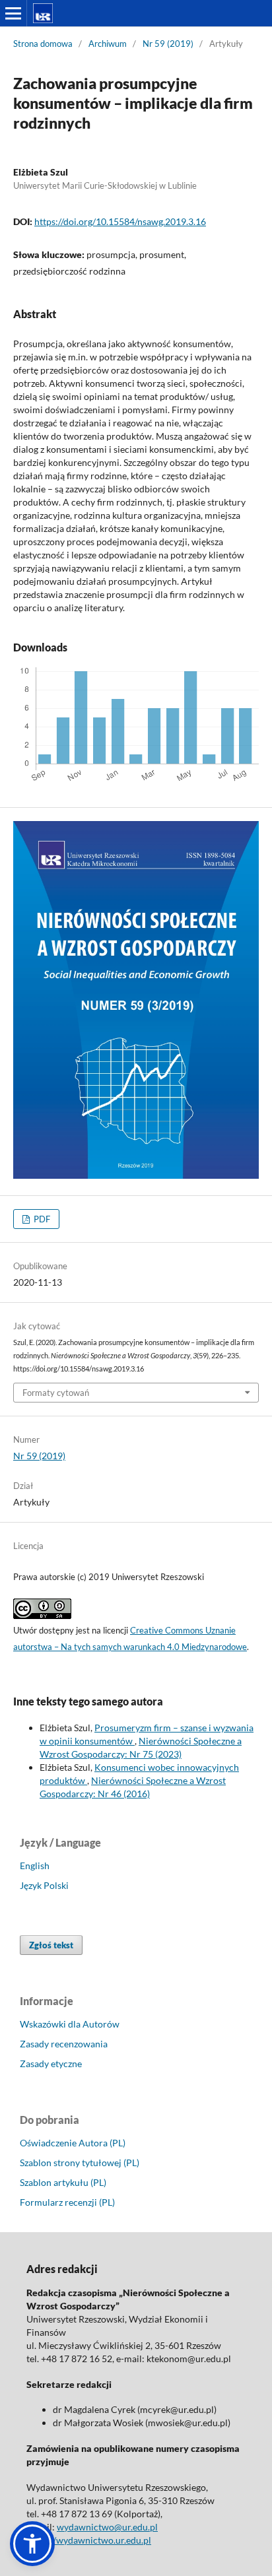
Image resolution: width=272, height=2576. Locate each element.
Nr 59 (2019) (168, 44)
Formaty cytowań (56, 1393)
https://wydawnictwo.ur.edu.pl (89, 2540)
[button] (32, 2544)
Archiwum (108, 44)
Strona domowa (43, 44)
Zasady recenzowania (64, 2044)
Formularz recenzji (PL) (67, 2202)
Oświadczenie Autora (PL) (73, 2143)
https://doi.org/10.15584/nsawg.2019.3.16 (120, 221)
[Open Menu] (13, 13)
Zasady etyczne (51, 2064)
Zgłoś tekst (51, 1945)
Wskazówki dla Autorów (70, 2024)
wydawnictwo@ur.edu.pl (107, 2527)
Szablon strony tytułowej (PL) (80, 2163)
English (35, 1866)
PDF (41, 1219)
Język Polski (44, 1885)
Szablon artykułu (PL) (63, 2182)
